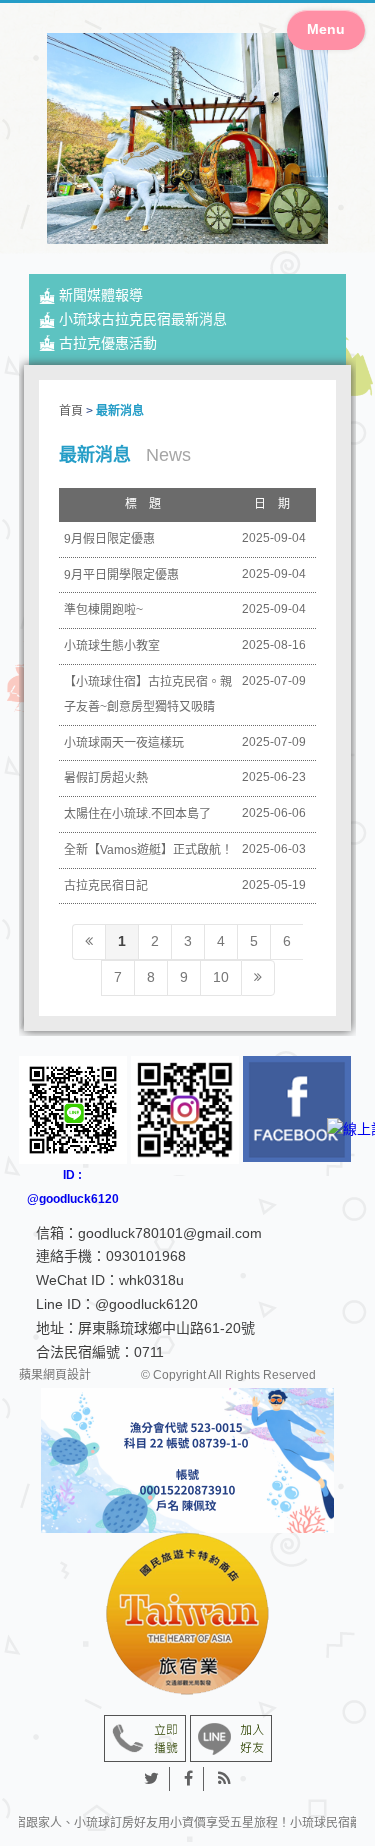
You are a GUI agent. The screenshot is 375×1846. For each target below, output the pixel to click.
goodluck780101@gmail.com (170, 1233)
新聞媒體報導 (101, 295)
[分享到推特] (152, 1779)
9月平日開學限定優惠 (121, 575)
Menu (326, 29)
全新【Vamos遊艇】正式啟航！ (148, 850)
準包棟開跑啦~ (103, 610)
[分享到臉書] (189, 1779)
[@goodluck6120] (231, 1738)
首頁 (71, 411)
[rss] (224, 1779)
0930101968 (146, 1256)
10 (221, 977)
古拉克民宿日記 (106, 886)
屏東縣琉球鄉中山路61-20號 (166, 1328)
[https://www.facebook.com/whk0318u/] (297, 1109)
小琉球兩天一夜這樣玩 (124, 743)
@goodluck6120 (146, 1304)
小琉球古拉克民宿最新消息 (143, 319)
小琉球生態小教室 (112, 646)
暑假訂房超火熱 (106, 778)
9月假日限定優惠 (109, 539)
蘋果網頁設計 (55, 1376)
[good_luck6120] (185, 1110)
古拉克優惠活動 (108, 343)
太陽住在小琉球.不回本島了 (137, 814)
